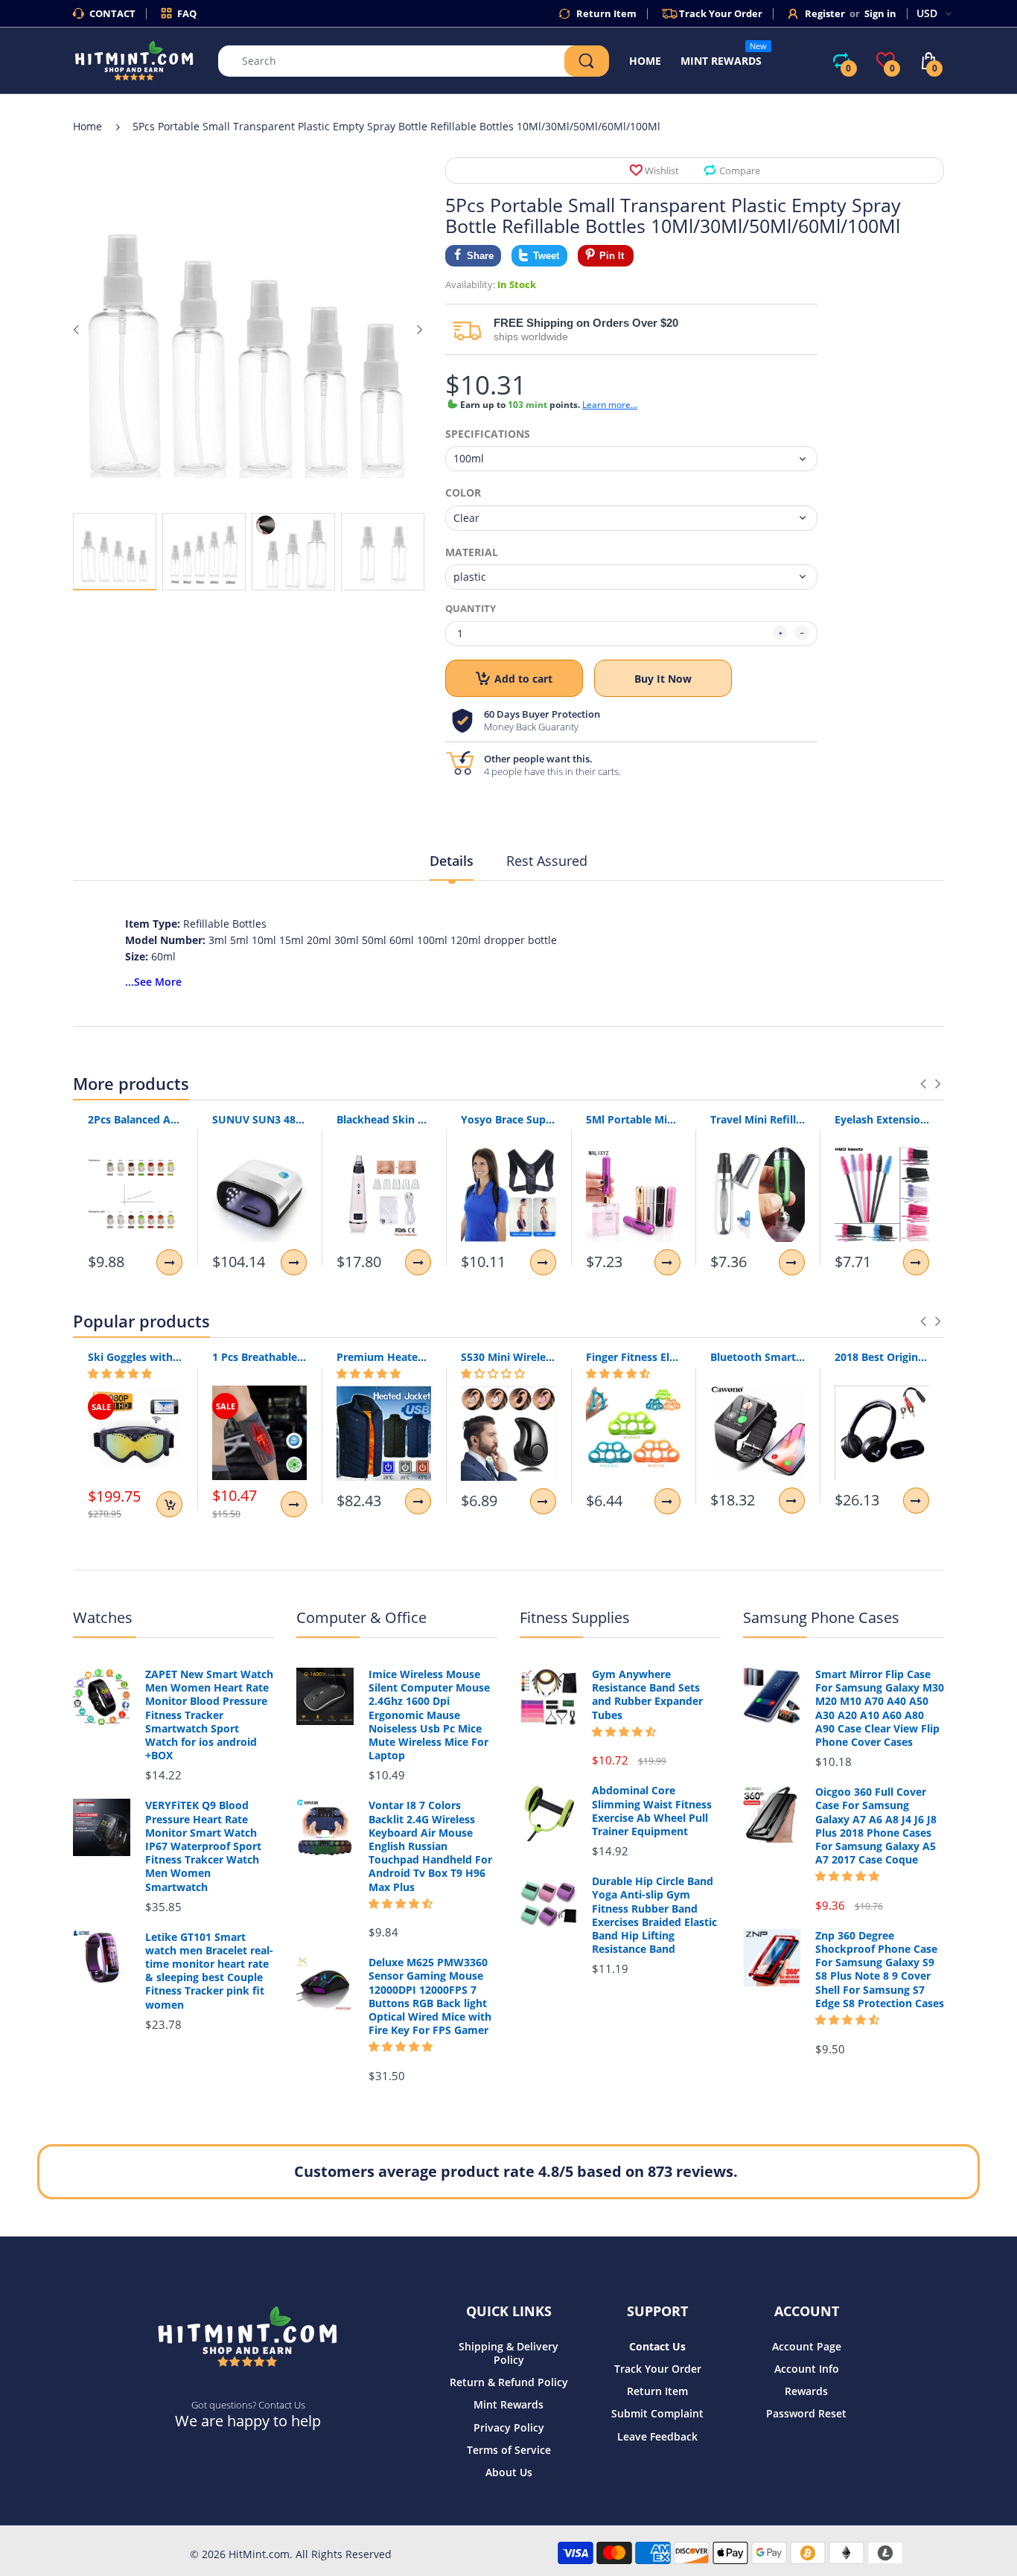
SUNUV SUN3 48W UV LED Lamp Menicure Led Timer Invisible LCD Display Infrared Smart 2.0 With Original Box (259, 1119)
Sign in (880, 13)
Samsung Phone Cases (821, 1617)
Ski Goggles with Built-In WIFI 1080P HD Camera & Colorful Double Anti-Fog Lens (135, 1357)
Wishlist (662, 170)
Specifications (488, 434)
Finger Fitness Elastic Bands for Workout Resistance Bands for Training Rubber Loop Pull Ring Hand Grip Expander (633, 1357)
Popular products (141, 1321)
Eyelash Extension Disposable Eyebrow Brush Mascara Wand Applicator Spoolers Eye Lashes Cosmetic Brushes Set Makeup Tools (882, 1119)
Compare (740, 170)
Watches (103, 1617)
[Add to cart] (169, 1504)
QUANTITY (471, 608)
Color (463, 493)
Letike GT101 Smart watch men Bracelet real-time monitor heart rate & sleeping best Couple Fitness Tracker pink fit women (209, 1971)
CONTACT (112, 13)
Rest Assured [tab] (547, 861)
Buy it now (663, 679)
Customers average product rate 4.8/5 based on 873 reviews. (516, 2171)
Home (87, 126)
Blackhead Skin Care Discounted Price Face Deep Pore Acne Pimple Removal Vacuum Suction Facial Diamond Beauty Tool (384, 1119)
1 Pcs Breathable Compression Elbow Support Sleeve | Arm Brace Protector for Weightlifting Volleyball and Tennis (259, 1357)
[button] (120, 1374)
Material (472, 552)
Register (825, 13)
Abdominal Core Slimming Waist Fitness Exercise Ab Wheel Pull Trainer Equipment (652, 1811)
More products (131, 1083)
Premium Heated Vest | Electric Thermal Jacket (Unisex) (384, 1357)
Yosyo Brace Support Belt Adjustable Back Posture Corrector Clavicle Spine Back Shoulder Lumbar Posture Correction (508, 1119)
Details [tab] (452, 861)
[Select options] (169, 1262)
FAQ (187, 13)
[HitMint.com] (134, 59)
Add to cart (523, 679)
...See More (153, 982)
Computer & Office (361, 1617)
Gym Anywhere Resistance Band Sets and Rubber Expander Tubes (647, 1695)
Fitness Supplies (575, 1617)
